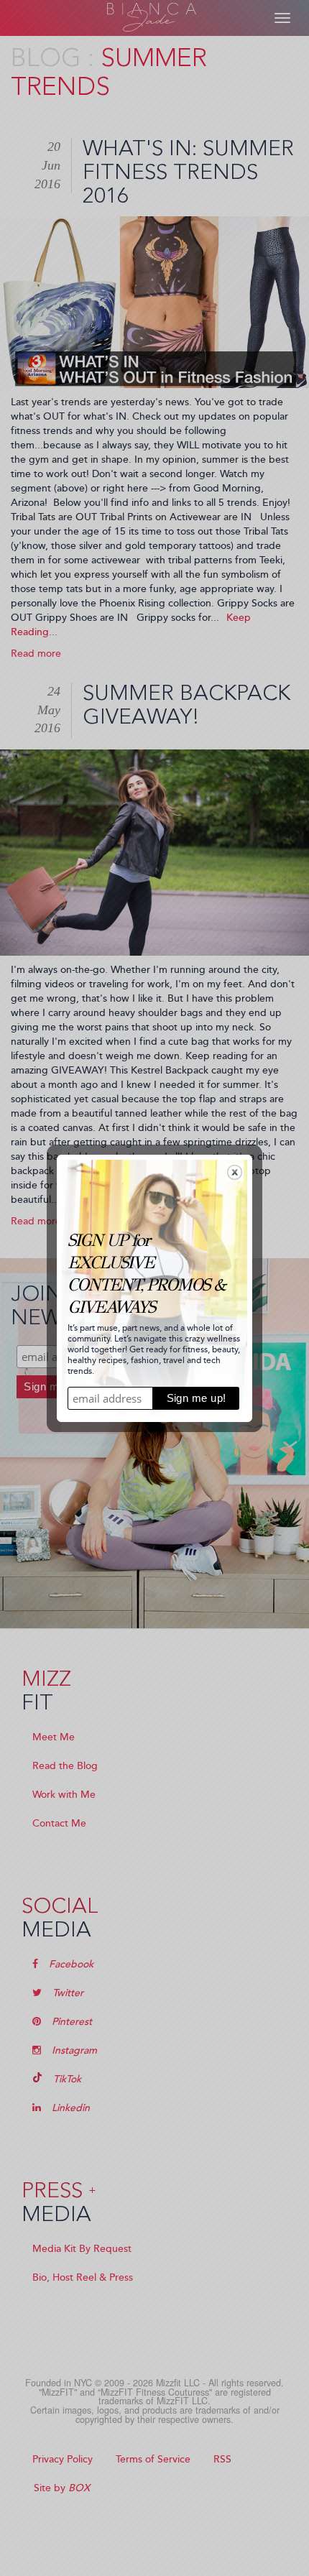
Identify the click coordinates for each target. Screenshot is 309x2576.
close (235, 1172)
